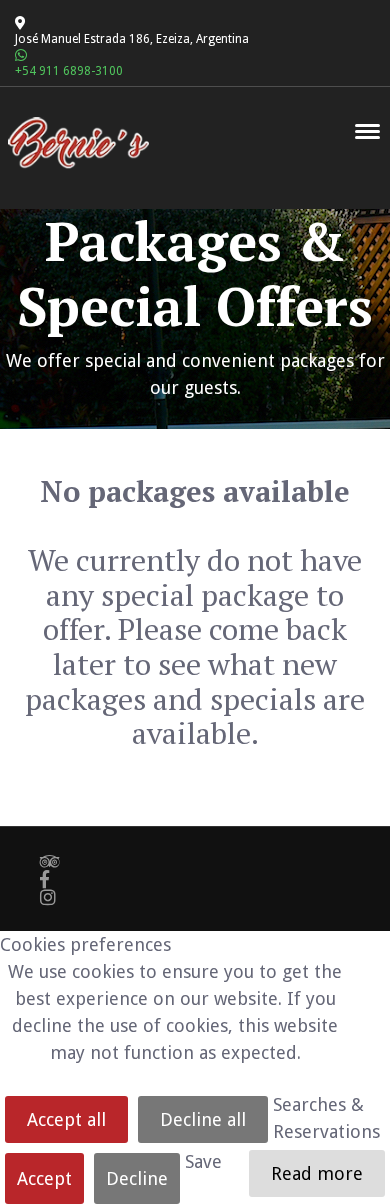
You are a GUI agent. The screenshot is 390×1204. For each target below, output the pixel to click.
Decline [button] (137, 1178)
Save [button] (203, 1161)
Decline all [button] (203, 1119)
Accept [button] (44, 1178)
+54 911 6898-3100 (69, 71)
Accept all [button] (66, 1119)
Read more (317, 1173)
